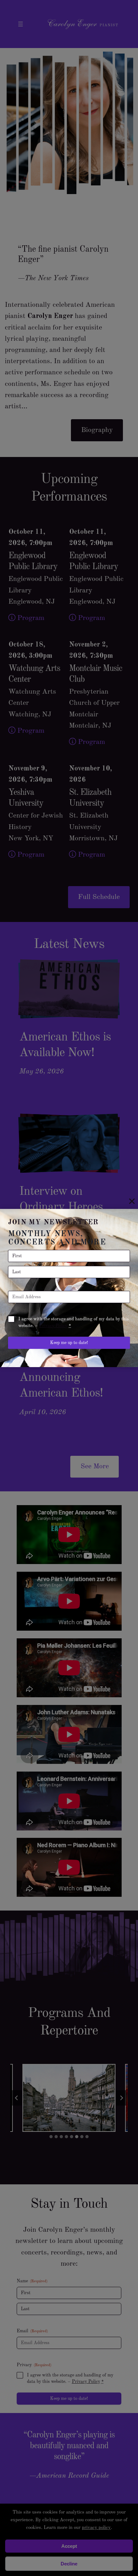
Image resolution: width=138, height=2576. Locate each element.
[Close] (132, 1201)
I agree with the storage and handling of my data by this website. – (73, 1322)
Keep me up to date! (69, 1343)
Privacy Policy (53, 1326)
